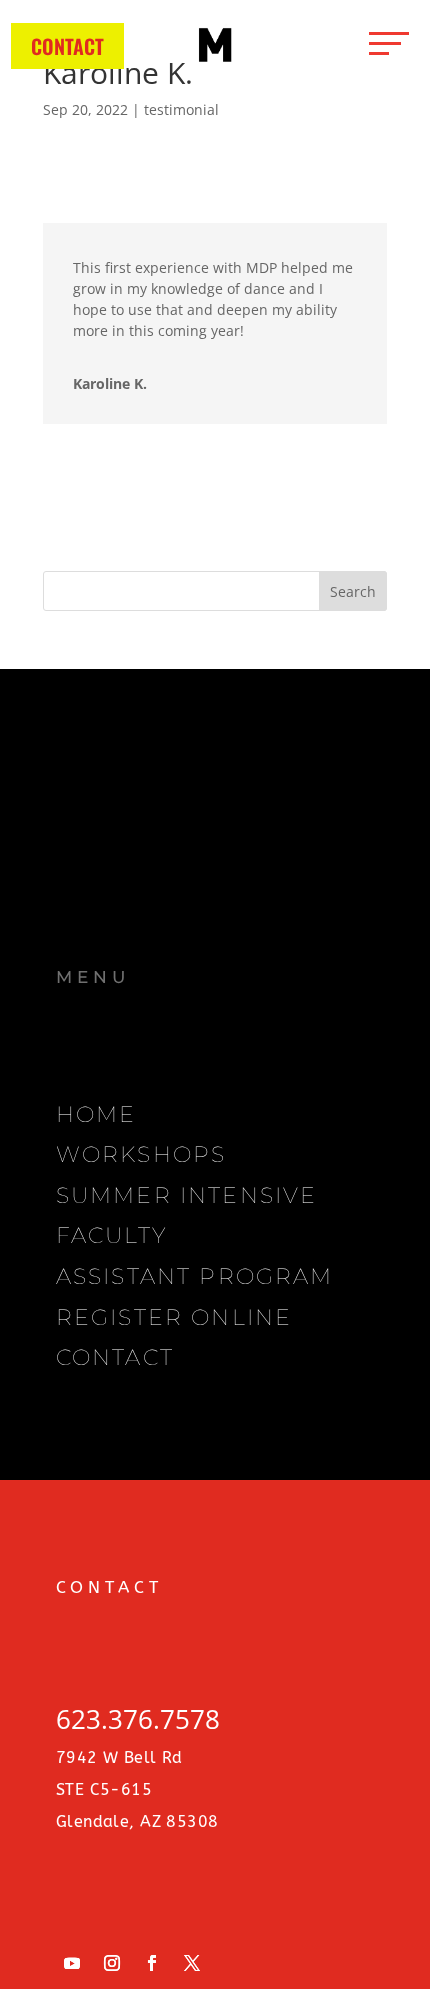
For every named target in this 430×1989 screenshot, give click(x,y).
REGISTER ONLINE (174, 1317)
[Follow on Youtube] (72, 1963)
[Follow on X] (192, 1963)
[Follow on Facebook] (152, 1963)
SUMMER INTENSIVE (186, 1195)
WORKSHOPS (141, 1154)
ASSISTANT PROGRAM (195, 1276)
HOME (96, 1114)
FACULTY (111, 1235)
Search (353, 591)
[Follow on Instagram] (112, 1963)
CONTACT (67, 46)
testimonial (181, 109)
